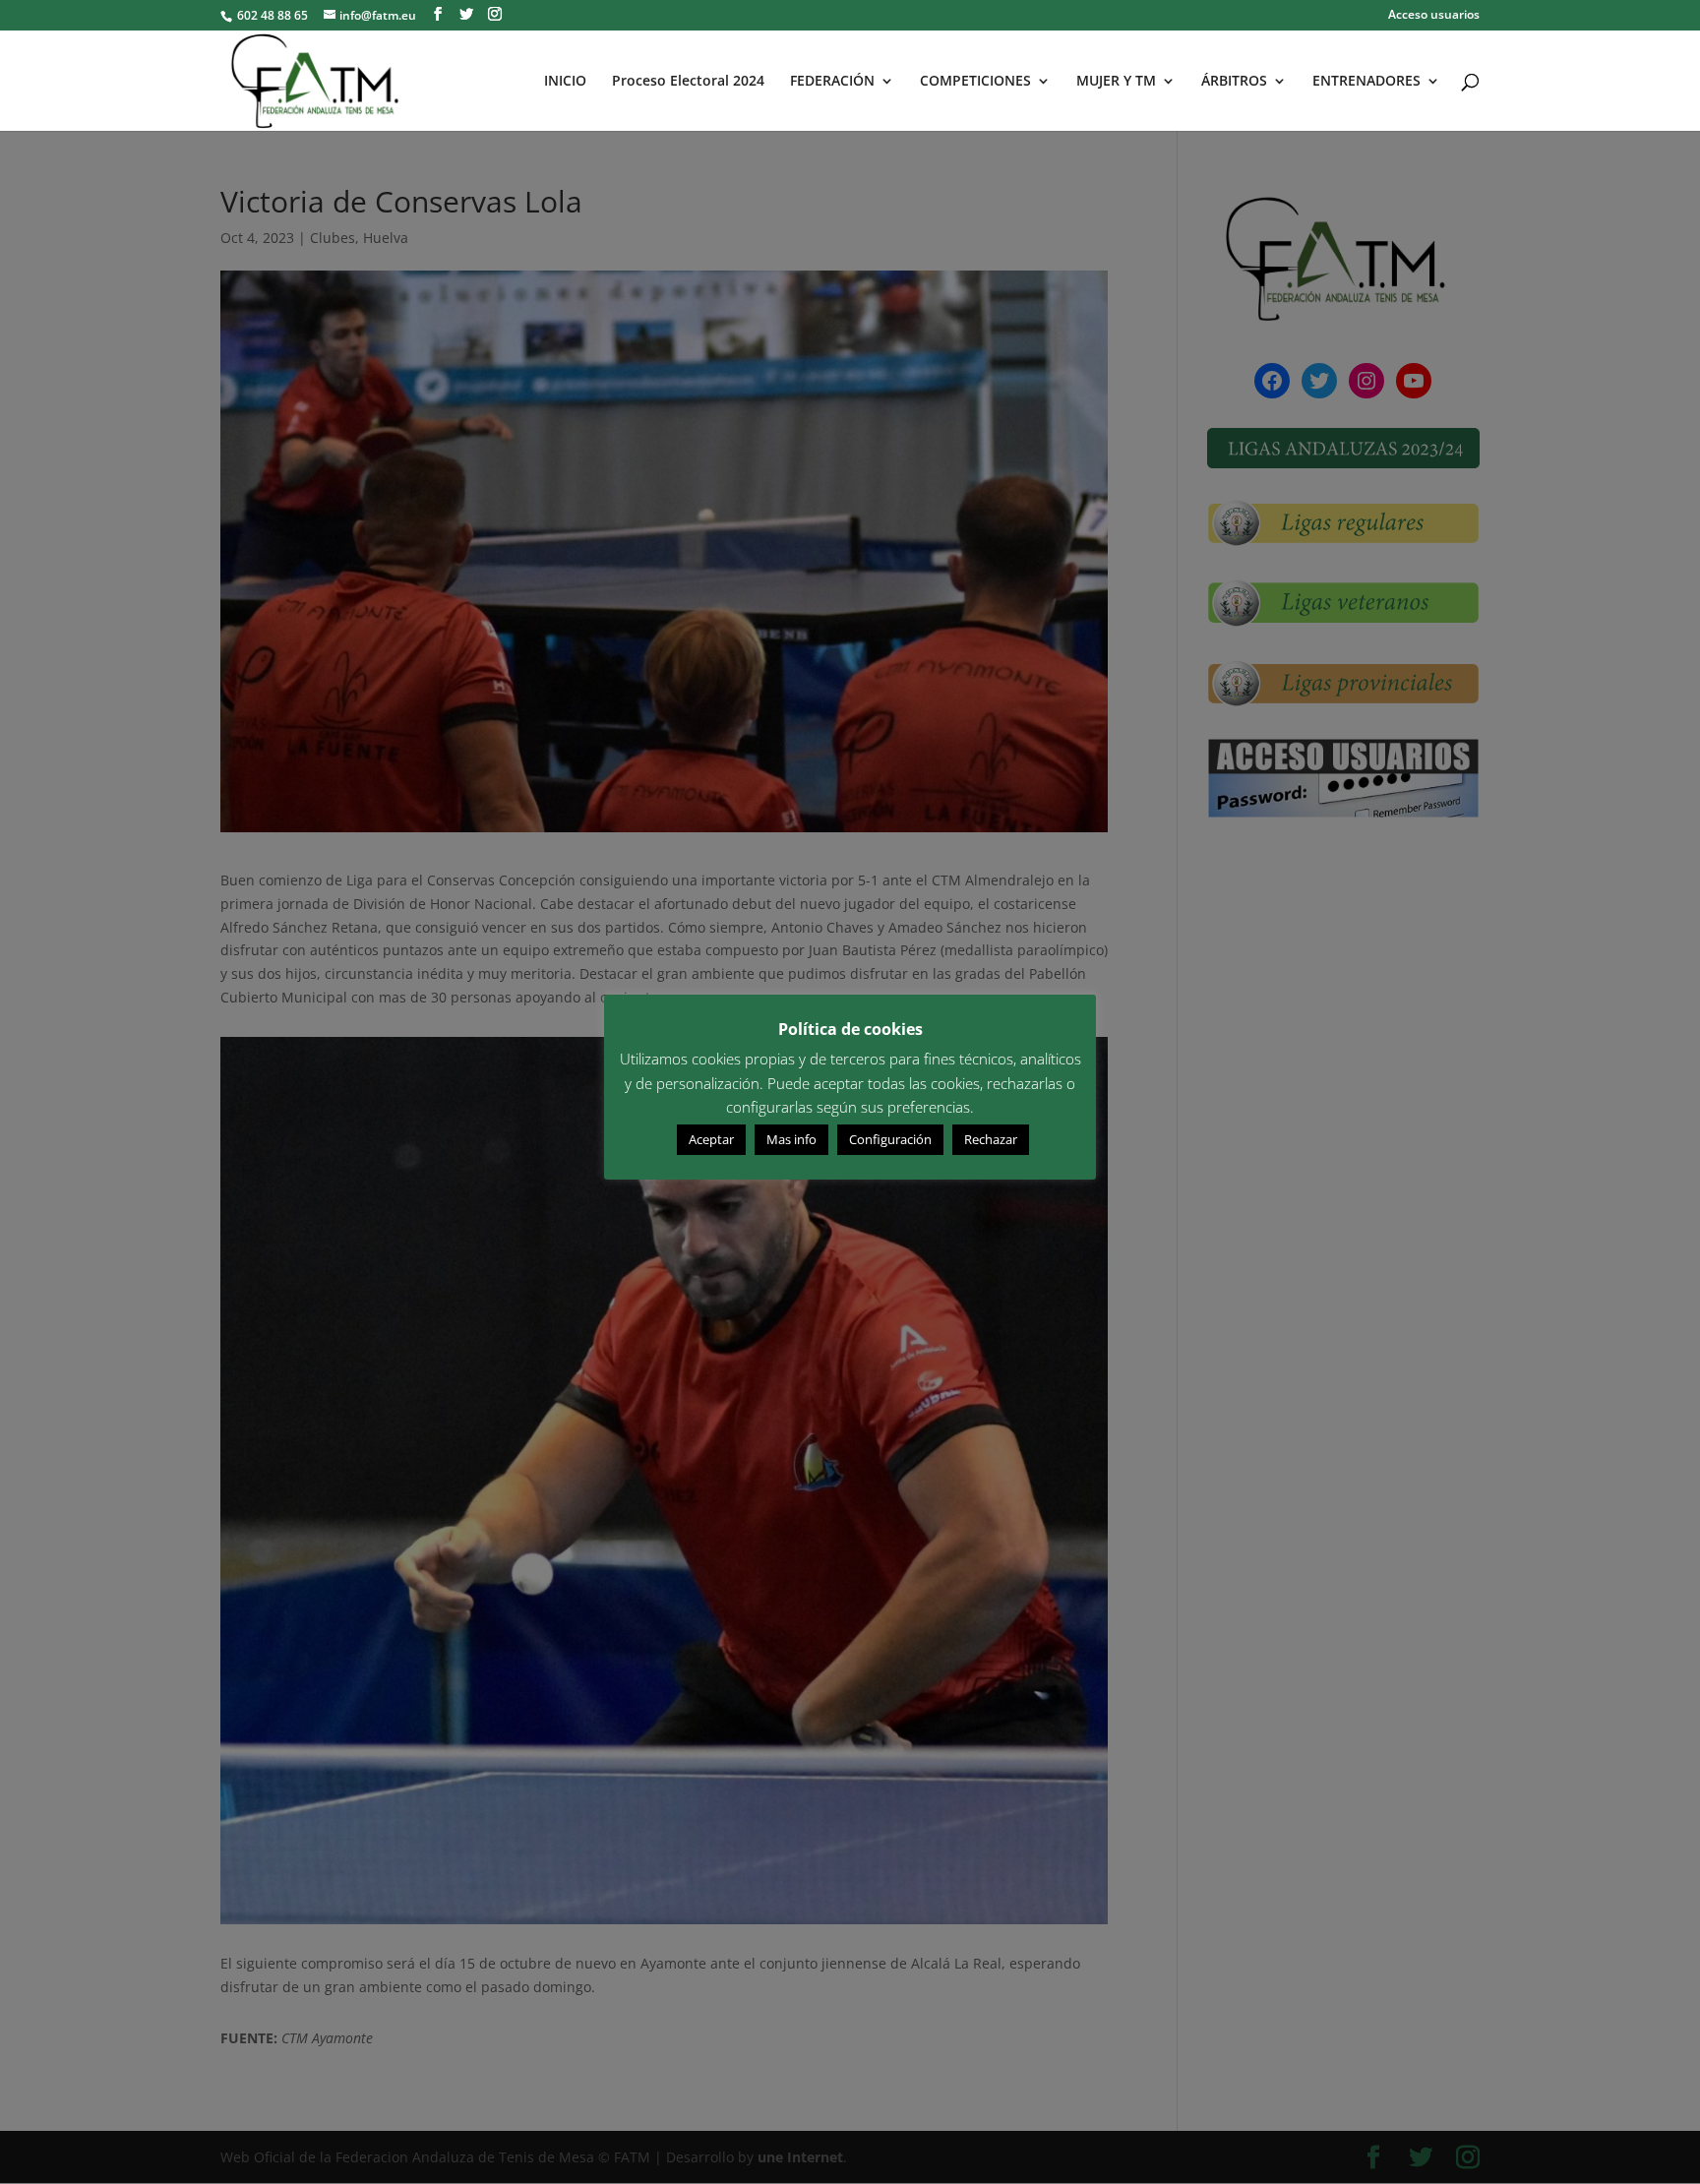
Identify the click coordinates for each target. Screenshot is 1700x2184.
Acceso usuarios (1434, 16)
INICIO (565, 82)
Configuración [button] (890, 1139)
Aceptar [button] (711, 1139)
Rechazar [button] (991, 1139)
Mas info (791, 1139)
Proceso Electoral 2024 (688, 82)
